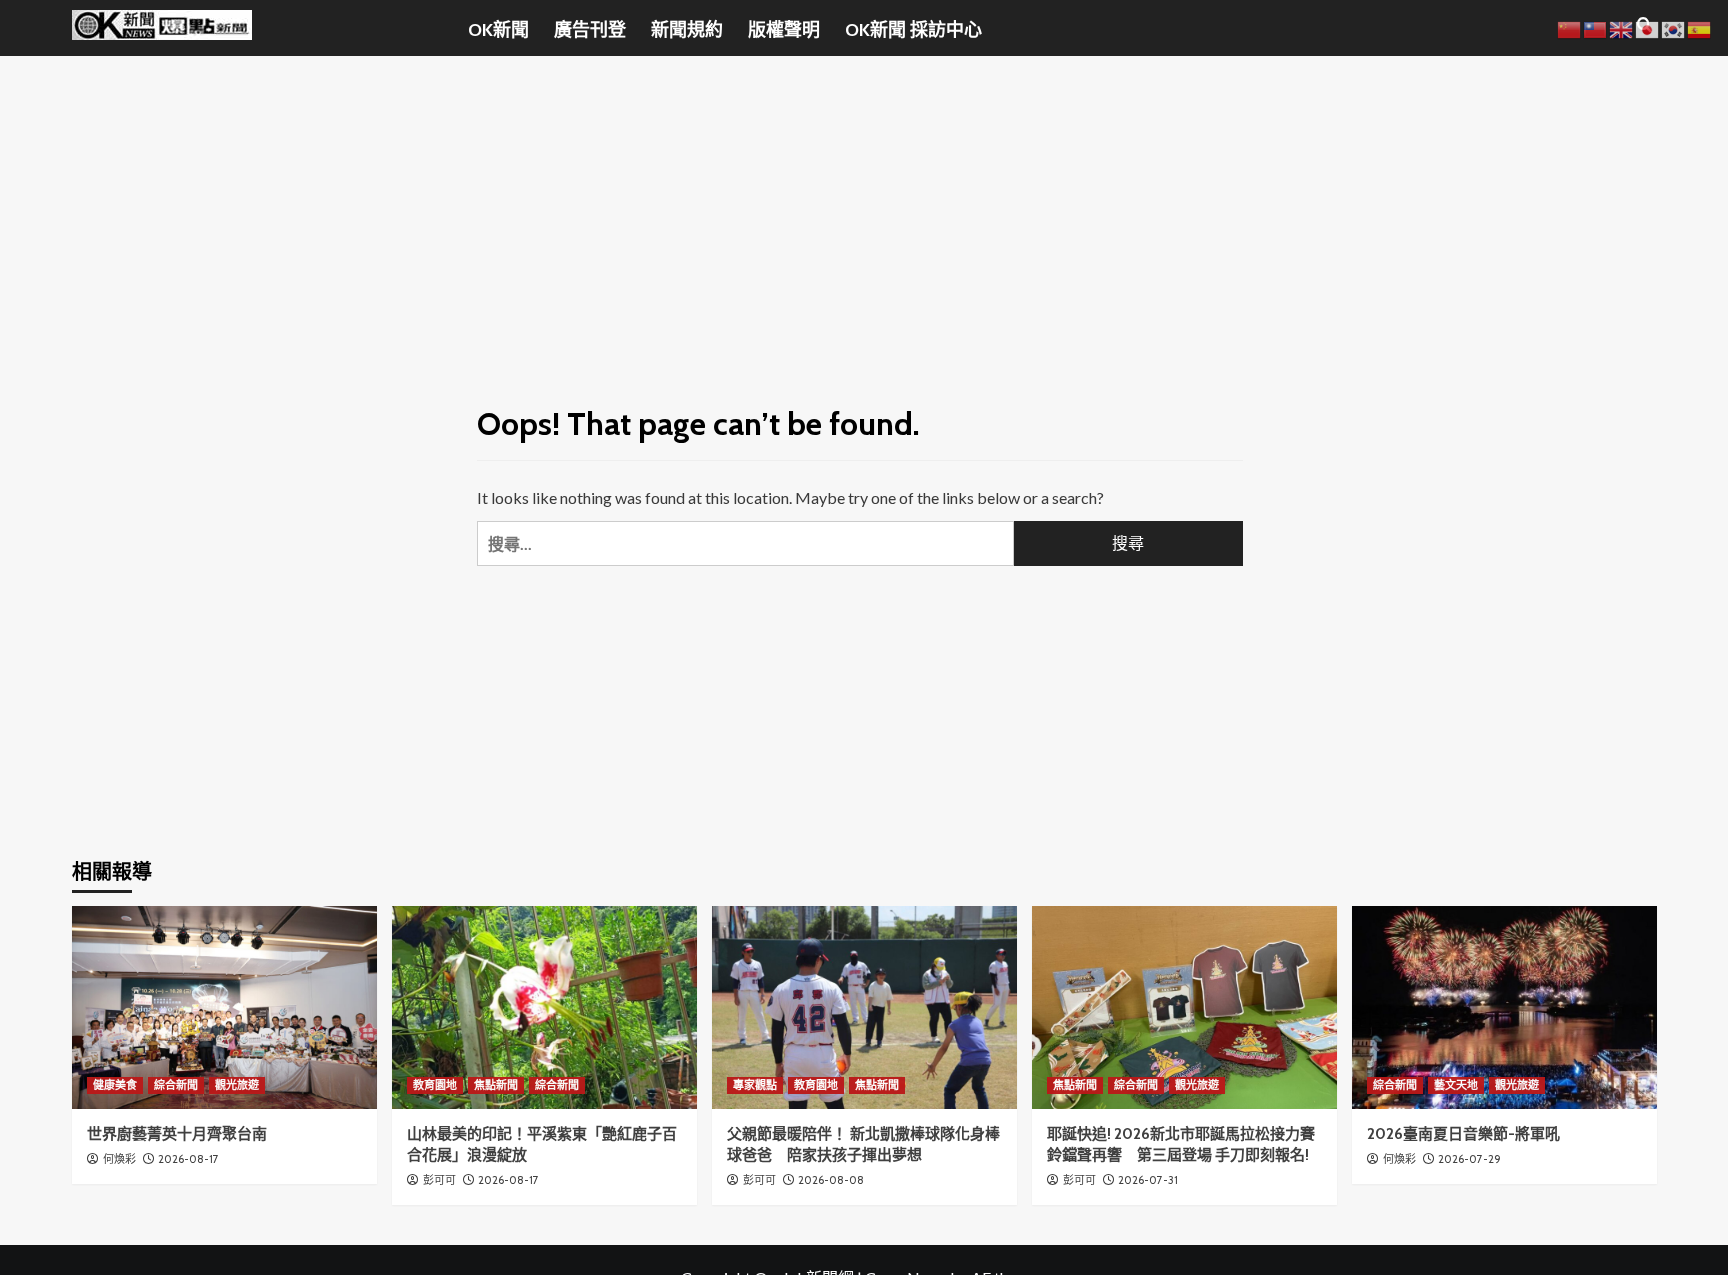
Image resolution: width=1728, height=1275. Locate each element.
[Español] (1700, 27)
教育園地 (435, 1085)
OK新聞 (498, 30)
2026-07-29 (1469, 1159)
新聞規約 (687, 30)
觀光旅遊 (237, 1085)
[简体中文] (1570, 27)
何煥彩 (119, 1159)
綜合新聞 (176, 1085)
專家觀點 (755, 1085)
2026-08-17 (188, 1159)
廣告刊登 (590, 30)
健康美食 (115, 1085)
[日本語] (1648, 27)
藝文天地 (1456, 1085)
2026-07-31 (1148, 1180)
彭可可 (439, 1180)
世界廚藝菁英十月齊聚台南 (177, 1134)
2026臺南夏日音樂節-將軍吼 (1463, 1134)
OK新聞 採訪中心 (913, 30)
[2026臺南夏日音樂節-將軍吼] (1504, 1007)
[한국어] (1674, 27)
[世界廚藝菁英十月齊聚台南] (224, 1007)
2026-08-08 (831, 1180)
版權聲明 (784, 30)
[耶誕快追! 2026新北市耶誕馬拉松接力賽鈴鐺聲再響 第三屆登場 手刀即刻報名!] (1184, 1007)
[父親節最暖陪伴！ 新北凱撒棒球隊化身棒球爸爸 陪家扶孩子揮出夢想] (864, 1007)
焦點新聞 (496, 1085)
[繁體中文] (1596, 27)
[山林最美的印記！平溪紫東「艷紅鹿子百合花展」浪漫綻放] (544, 1007)
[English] (1622, 27)
